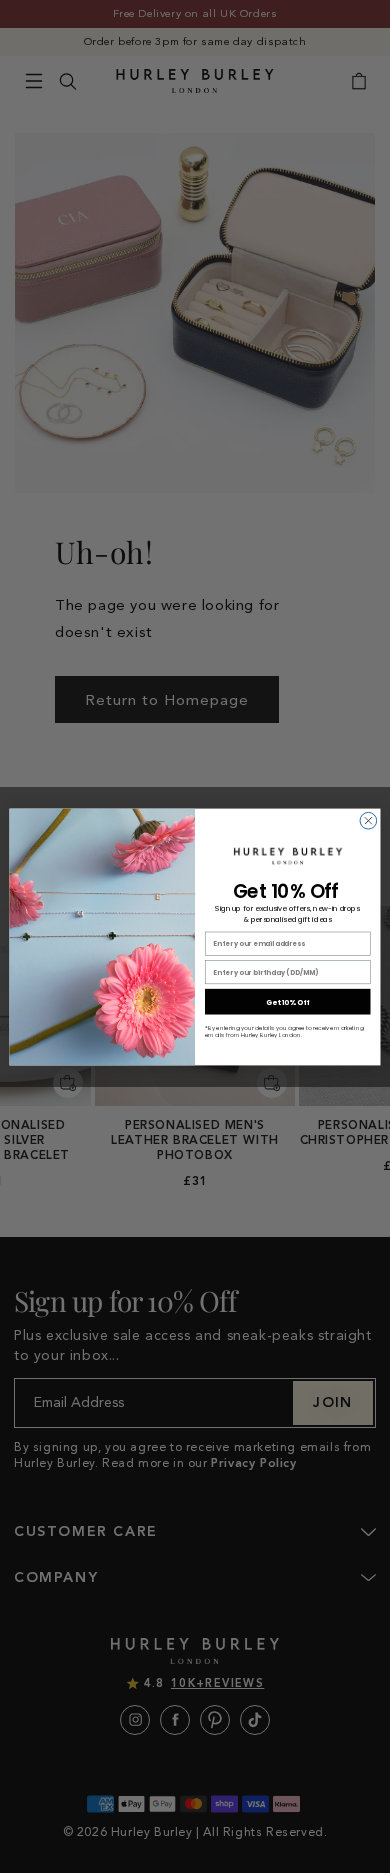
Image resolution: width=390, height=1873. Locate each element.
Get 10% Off (288, 1001)
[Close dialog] (368, 820)
